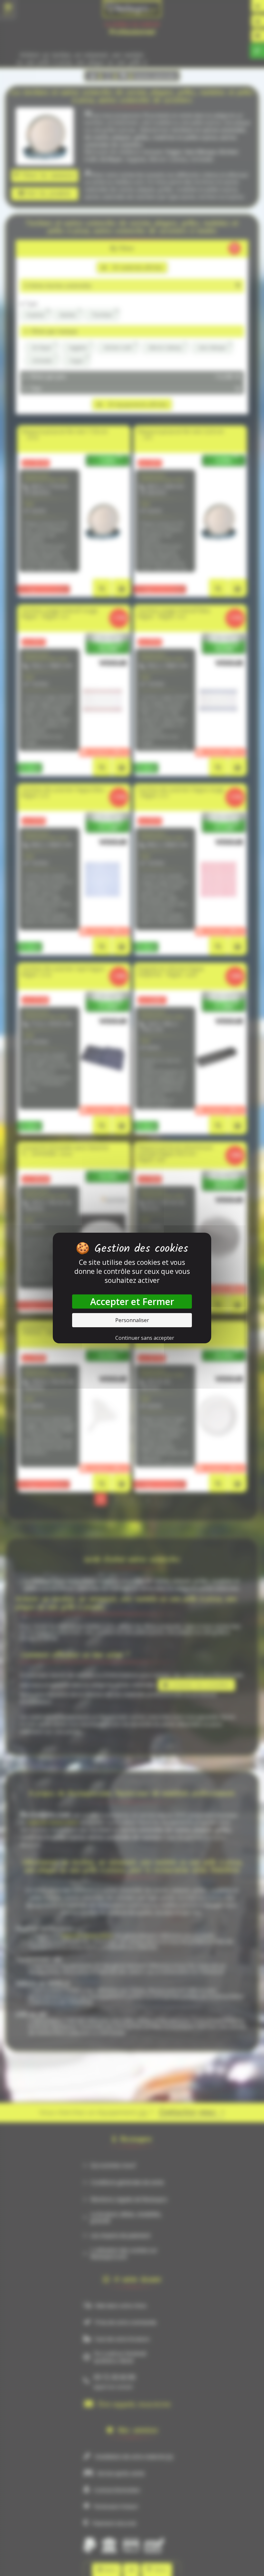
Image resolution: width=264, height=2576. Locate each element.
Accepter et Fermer (132, 1302)
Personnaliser (132, 1320)
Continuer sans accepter (145, 1338)
